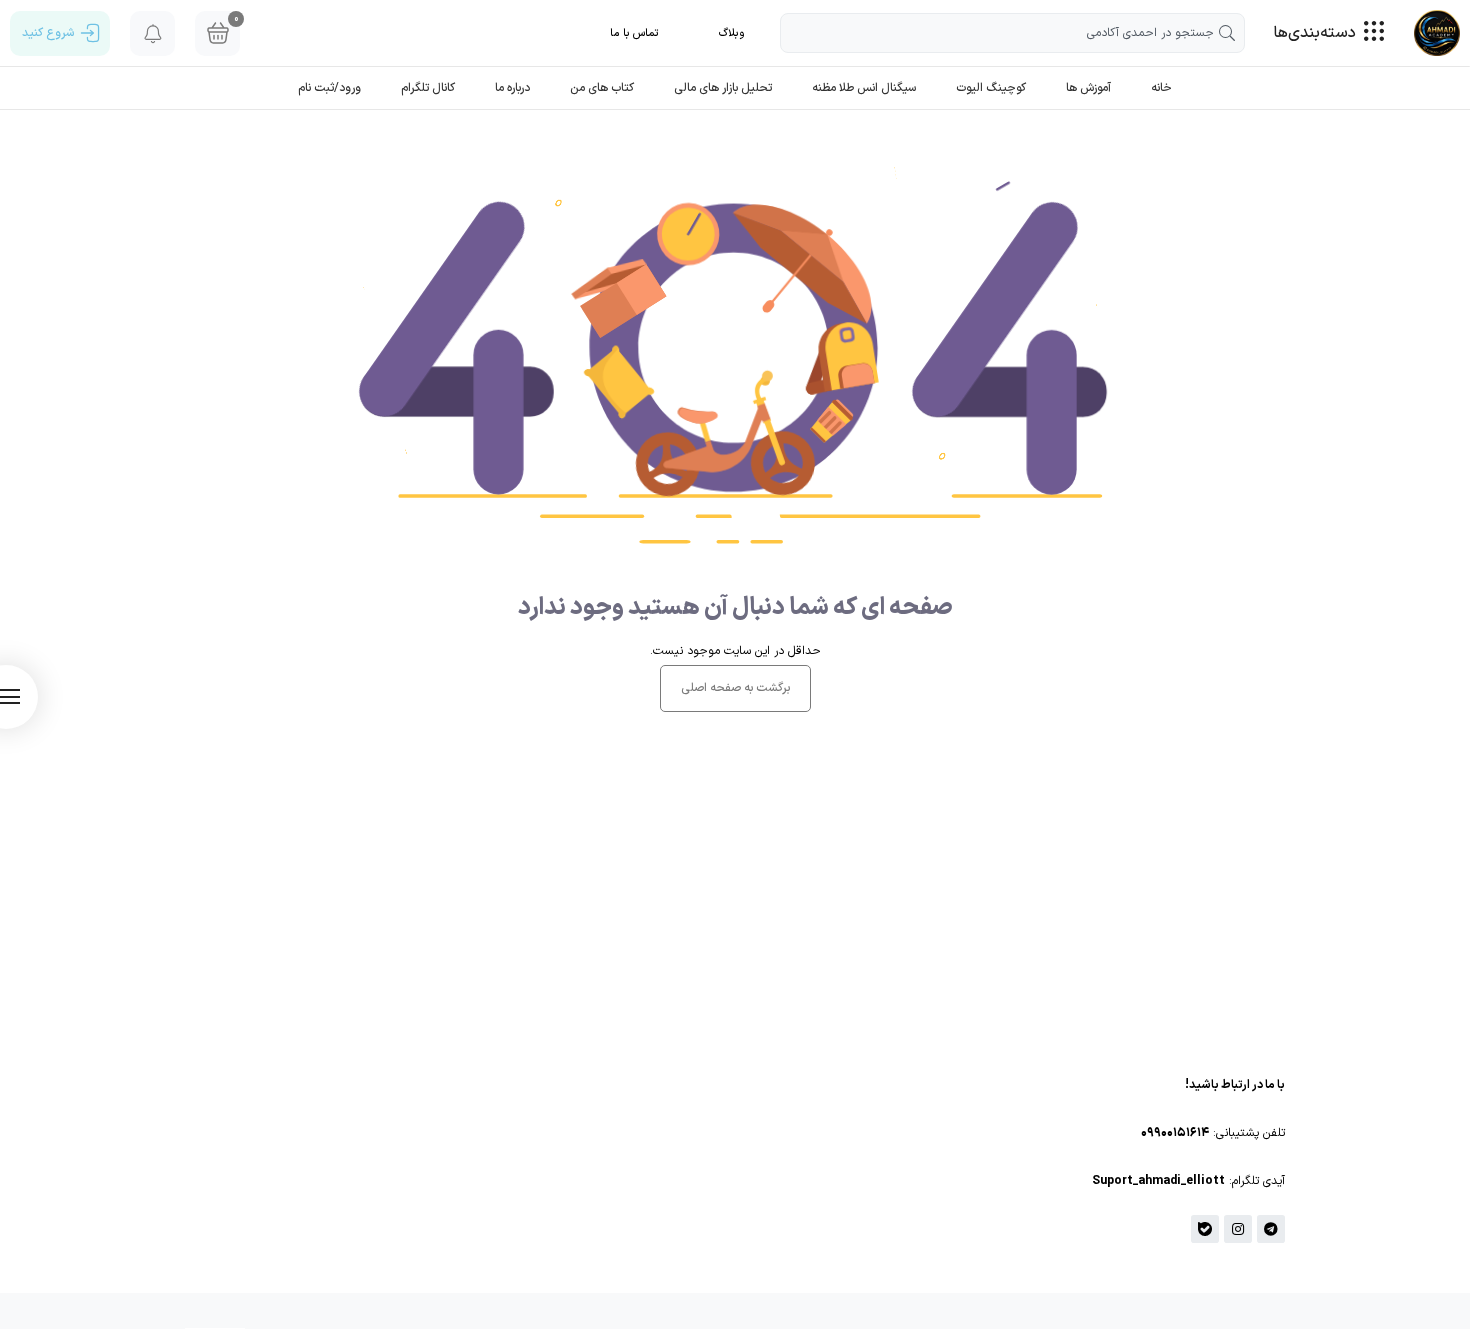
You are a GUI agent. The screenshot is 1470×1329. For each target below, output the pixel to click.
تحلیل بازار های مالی (723, 88)
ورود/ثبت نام (329, 88)
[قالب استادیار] (1437, 33)
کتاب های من (602, 88)
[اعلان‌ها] (152, 33)
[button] (732, 33)
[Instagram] (1238, 1229)
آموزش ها (1088, 88)
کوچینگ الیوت (991, 88)
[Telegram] (1271, 1229)
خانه (1161, 88)
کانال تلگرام (428, 88)
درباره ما (512, 88)
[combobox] (1012, 33)
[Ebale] (1205, 1229)
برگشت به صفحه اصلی (735, 688)
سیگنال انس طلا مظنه (864, 88)
